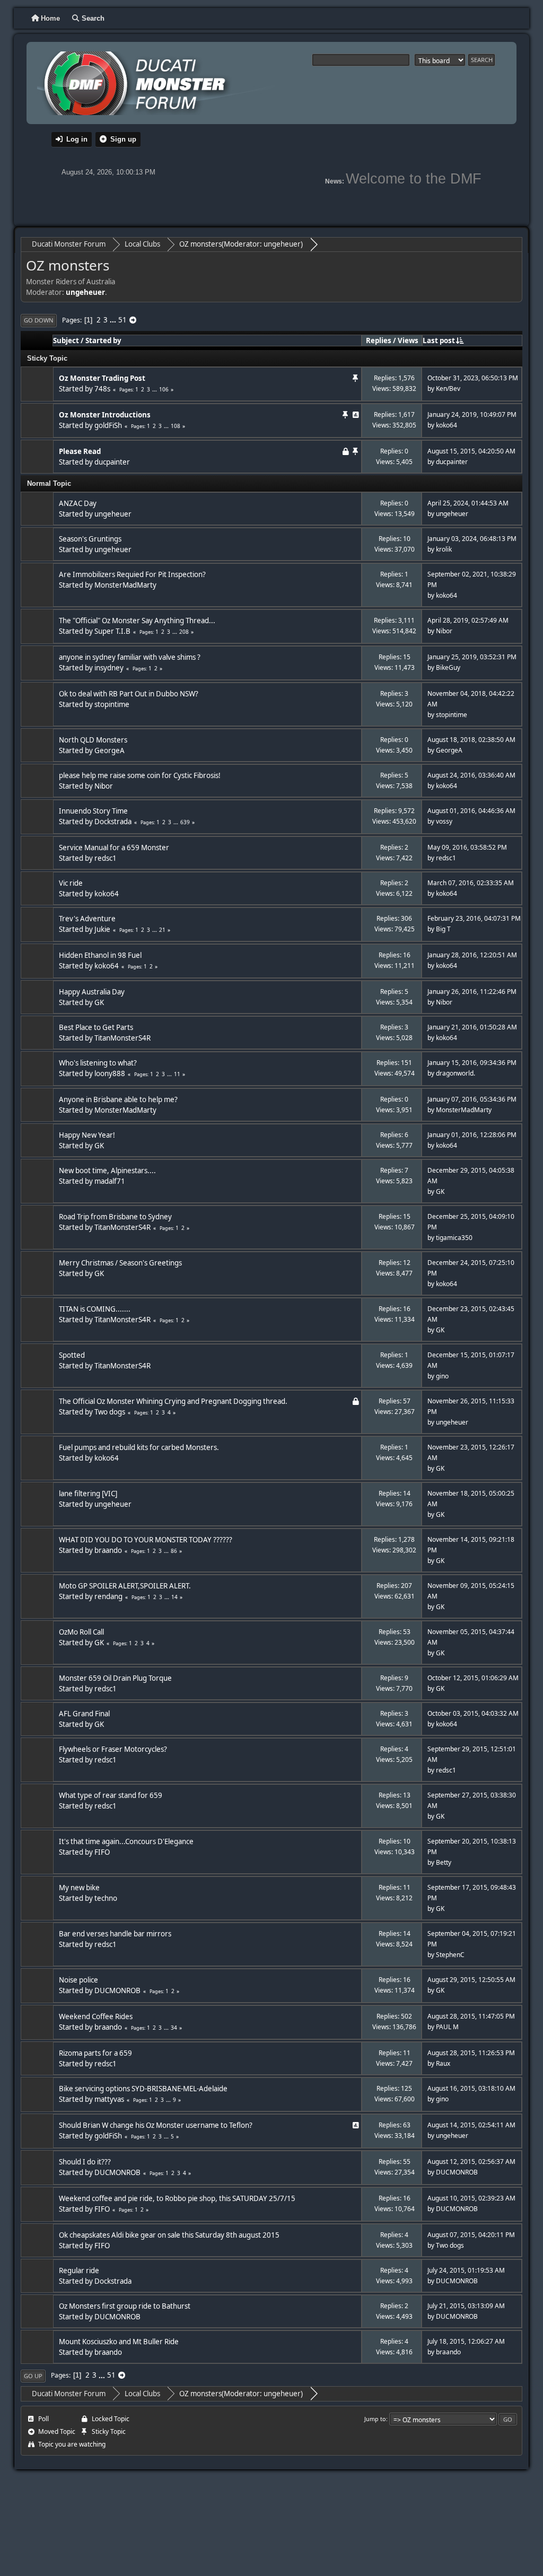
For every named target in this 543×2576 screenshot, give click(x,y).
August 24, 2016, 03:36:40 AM (471, 775)
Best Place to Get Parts (96, 1027)
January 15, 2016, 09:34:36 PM (472, 1063)
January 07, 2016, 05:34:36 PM (472, 1099)
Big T (443, 929)
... (114, 320)
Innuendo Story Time (93, 811)
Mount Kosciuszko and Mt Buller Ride (119, 2342)
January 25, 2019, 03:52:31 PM (472, 657)
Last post (439, 340)
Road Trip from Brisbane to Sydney (115, 1217)
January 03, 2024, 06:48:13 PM (472, 539)
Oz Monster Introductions (105, 415)
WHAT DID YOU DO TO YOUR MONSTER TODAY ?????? (146, 1540)
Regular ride (79, 2271)
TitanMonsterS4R (122, 1038)
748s (102, 389)
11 (177, 1074)
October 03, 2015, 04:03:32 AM (473, 1713)
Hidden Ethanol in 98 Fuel (100, 955)
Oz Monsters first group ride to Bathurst (125, 2306)
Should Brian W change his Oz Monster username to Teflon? (156, 2125)
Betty (444, 1862)
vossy (444, 821)
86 (174, 1551)
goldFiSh (108, 425)
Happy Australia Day (92, 992)
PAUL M (447, 2027)
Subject (66, 340)
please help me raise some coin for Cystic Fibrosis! (140, 775)
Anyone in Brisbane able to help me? (118, 1099)
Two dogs (110, 1412)
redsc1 (106, 858)
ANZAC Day (78, 503)
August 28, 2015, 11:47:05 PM (471, 2016)
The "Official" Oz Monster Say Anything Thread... (137, 621)
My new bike (79, 1888)
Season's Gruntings (90, 539)
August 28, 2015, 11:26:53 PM (471, 2053)
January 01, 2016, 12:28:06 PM (472, 1135)
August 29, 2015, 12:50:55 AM (471, 1980)
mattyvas (109, 2099)
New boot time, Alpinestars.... (107, 1171)
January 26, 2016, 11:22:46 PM (472, 992)
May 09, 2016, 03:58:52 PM (467, 847)
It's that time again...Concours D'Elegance (126, 1841)
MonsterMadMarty (125, 585)
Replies (379, 340)
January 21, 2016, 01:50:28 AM (472, 1027)
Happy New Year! (87, 1135)
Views (408, 340)
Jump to (375, 2419)
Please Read (80, 451)
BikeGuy (448, 667)
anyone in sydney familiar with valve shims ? (130, 657)
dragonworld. (456, 1073)
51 (122, 320)
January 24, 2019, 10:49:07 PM (472, 414)
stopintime (112, 704)
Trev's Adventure (87, 919)
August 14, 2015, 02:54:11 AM (471, 2125)
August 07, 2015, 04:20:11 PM (471, 2235)
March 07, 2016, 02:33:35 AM (471, 883)
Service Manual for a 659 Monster (114, 848)
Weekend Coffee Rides (96, 2016)
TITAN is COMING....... (95, 1309)
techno (106, 1898)
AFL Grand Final (84, 1714)
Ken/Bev (448, 388)
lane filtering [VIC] (88, 1494)
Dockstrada (113, 822)
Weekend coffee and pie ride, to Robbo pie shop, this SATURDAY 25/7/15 (177, 2198)
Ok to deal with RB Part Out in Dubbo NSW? (129, 694)
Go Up (33, 2376)
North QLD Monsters (93, 740)
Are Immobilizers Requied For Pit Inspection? (132, 574)
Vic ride (71, 883)
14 (174, 1597)
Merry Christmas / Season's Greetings (120, 1263)
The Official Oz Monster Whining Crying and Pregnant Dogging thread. (173, 1401)
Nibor (444, 631)
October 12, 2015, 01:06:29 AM (473, 1678)
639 (185, 822)
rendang (108, 1596)
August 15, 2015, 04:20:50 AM (471, 451)
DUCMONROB (117, 1990)
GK (99, 1002)
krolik (444, 549)
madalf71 (110, 1181)
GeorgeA (110, 750)
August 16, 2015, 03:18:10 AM (471, 2088)
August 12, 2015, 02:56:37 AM (471, 2162)
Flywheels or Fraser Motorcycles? (113, 1749)
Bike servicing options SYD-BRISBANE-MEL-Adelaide (143, 2089)
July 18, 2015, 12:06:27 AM (466, 2341)
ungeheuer (282, 244)
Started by (103, 340)
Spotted (72, 1355)
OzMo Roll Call (81, 1632)
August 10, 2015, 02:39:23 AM (471, 2198)
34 (174, 2028)
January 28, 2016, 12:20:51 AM (472, 955)
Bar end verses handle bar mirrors (115, 1934)
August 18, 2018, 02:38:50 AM (471, 740)
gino (442, 1376)
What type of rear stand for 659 (111, 1795)
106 (164, 389)
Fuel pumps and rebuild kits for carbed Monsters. (139, 1447)
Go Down (39, 320)
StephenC (450, 1955)
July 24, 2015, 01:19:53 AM (466, 2270)
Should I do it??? (85, 2162)
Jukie (102, 929)
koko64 (446, 425)
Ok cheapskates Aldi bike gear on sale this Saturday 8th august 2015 (169, 2235)
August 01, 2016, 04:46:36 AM (471, 811)
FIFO (102, 1852)
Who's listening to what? (98, 1063)
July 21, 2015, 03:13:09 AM (466, 2306)
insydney (109, 668)
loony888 (110, 1073)
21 (162, 930)
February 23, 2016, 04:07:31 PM (474, 918)
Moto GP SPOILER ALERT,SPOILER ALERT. (125, 1586)
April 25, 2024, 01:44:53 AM (468, 503)
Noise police (78, 1980)
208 (184, 632)
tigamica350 (454, 1238)
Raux (443, 2063)
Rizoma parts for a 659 (95, 2053)
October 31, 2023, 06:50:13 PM (473, 378)
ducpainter (112, 462)
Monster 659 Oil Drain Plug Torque (115, 1678)
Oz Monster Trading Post (102, 378)
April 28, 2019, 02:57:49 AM (468, 620)
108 (176, 426)
